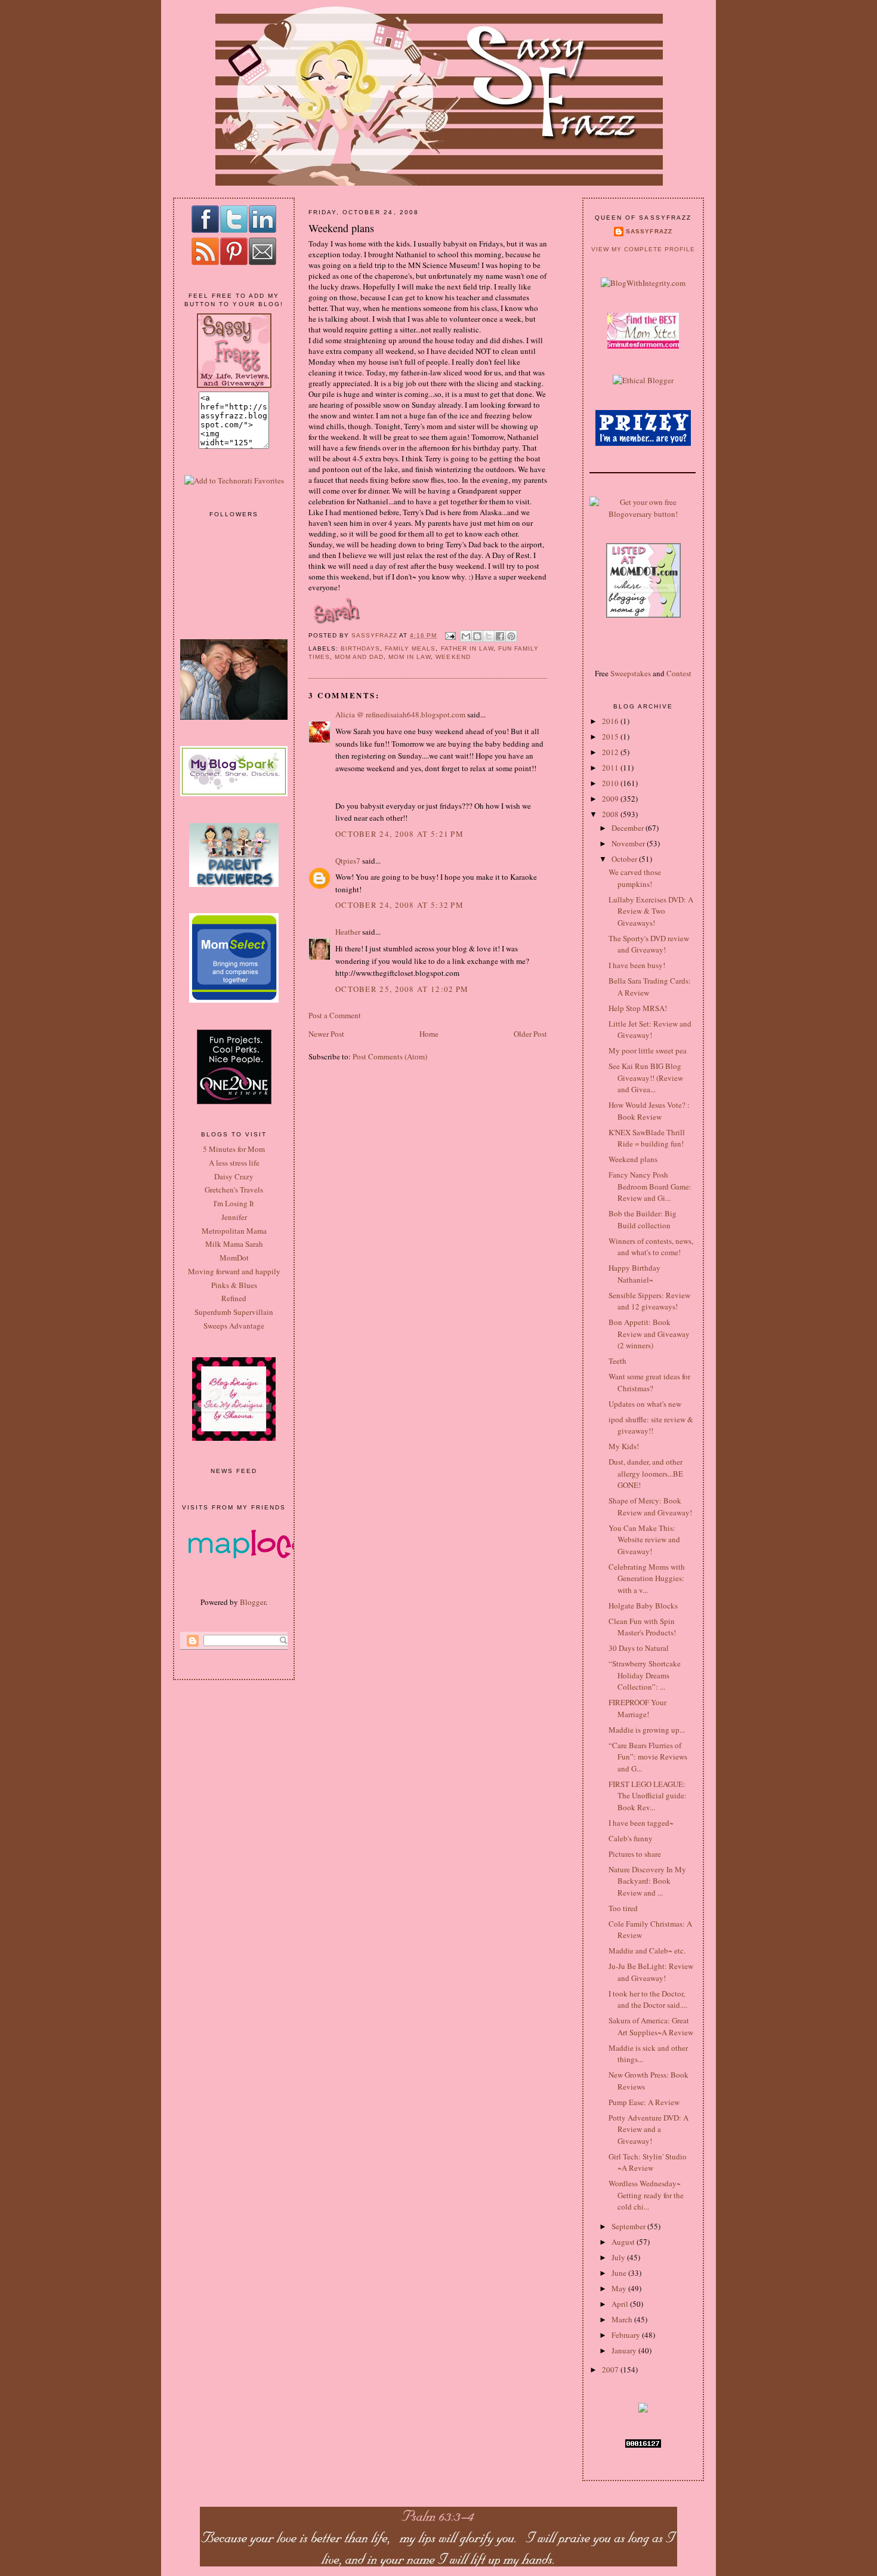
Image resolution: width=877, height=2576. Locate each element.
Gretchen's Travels (234, 1190)
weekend (453, 657)
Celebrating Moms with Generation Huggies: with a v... (647, 1578)
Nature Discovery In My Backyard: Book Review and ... (647, 1881)
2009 (611, 799)
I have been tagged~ (641, 1823)
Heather (348, 932)
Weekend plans (633, 1159)
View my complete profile (643, 249)
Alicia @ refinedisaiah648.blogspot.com (400, 714)
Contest (679, 673)
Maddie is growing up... (647, 1730)
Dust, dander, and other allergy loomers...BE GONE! (646, 1473)
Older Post (530, 1034)
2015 (611, 737)
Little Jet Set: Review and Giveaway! (650, 1030)
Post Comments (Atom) (390, 1056)
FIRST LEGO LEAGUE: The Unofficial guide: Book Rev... (648, 1796)
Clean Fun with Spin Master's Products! (642, 1627)
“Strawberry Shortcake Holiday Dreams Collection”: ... (645, 1675)
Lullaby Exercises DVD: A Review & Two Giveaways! (651, 911)
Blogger (253, 1602)
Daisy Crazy (234, 1176)
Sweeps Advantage (234, 1326)
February (627, 2335)
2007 (611, 2369)
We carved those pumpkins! (635, 878)
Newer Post (326, 1034)
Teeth (617, 1361)
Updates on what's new (645, 1404)
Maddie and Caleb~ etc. (647, 1951)
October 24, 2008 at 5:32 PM (399, 905)
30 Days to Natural (639, 1648)
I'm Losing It (234, 1203)
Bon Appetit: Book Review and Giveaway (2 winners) (649, 1334)
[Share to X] (489, 636)
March (623, 2319)
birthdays (360, 648)
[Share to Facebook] (500, 636)
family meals (410, 648)
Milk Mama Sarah (234, 1244)
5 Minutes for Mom (234, 1149)
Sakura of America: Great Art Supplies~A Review (651, 2026)
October (625, 859)
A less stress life (234, 1163)
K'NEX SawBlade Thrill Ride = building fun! (647, 1138)
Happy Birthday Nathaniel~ (634, 1274)
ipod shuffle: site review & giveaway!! (651, 1425)
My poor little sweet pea (648, 1050)
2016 (611, 721)
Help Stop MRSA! (638, 1008)
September (629, 2226)
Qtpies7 (348, 861)
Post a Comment (335, 1015)
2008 (611, 814)
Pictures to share (635, 1854)
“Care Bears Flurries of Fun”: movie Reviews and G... (648, 1757)
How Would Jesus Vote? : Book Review (649, 1111)
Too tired (623, 1908)
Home (429, 1034)
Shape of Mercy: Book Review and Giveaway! (650, 1506)
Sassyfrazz (649, 231)
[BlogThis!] (477, 636)
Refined (234, 1298)
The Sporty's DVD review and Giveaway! (649, 944)
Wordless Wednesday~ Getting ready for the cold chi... (646, 2195)
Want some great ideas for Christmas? (649, 1382)
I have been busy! (637, 965)
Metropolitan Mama (234, 1231)
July (619, 2257)
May (620, 2288)
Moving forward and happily (234, 1271)
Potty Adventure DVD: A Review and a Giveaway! (649, 2129)
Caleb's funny (631, 1838)
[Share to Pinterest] (511, 636)
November (629, 843)
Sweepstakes (631, 673)
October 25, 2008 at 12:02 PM (402, 989)
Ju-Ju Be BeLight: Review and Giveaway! (651, 1972)
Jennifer (234, 1217)
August (624, 2242)
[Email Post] (450, 635)
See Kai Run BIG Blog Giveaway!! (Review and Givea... (646, 1078)
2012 (611, 752)
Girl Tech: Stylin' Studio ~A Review (648, 2162)
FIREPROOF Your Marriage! (637, 1708)
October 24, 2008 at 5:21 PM (399, 834)
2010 (611, 783)
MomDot (234, 1258)
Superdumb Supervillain (234, 1312)
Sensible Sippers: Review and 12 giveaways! (649, 1301)
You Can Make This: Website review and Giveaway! (644, 1540)
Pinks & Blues (234, 1285)
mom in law (410, 657)
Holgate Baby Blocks (643, 1606)
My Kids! (624, 1446)
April (621, 2304)
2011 (611, 768)
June (620, 2273)
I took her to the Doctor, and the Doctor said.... (648, 1999)
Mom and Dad (359, 657)
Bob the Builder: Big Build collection (643, 1219)
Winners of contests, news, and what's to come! (651, 1247)
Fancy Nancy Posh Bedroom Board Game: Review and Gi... (650, 1186)
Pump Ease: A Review (644, 2102)
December (629, 828)
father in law (467, 648)
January (625, 2350)
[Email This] (466, 636)
